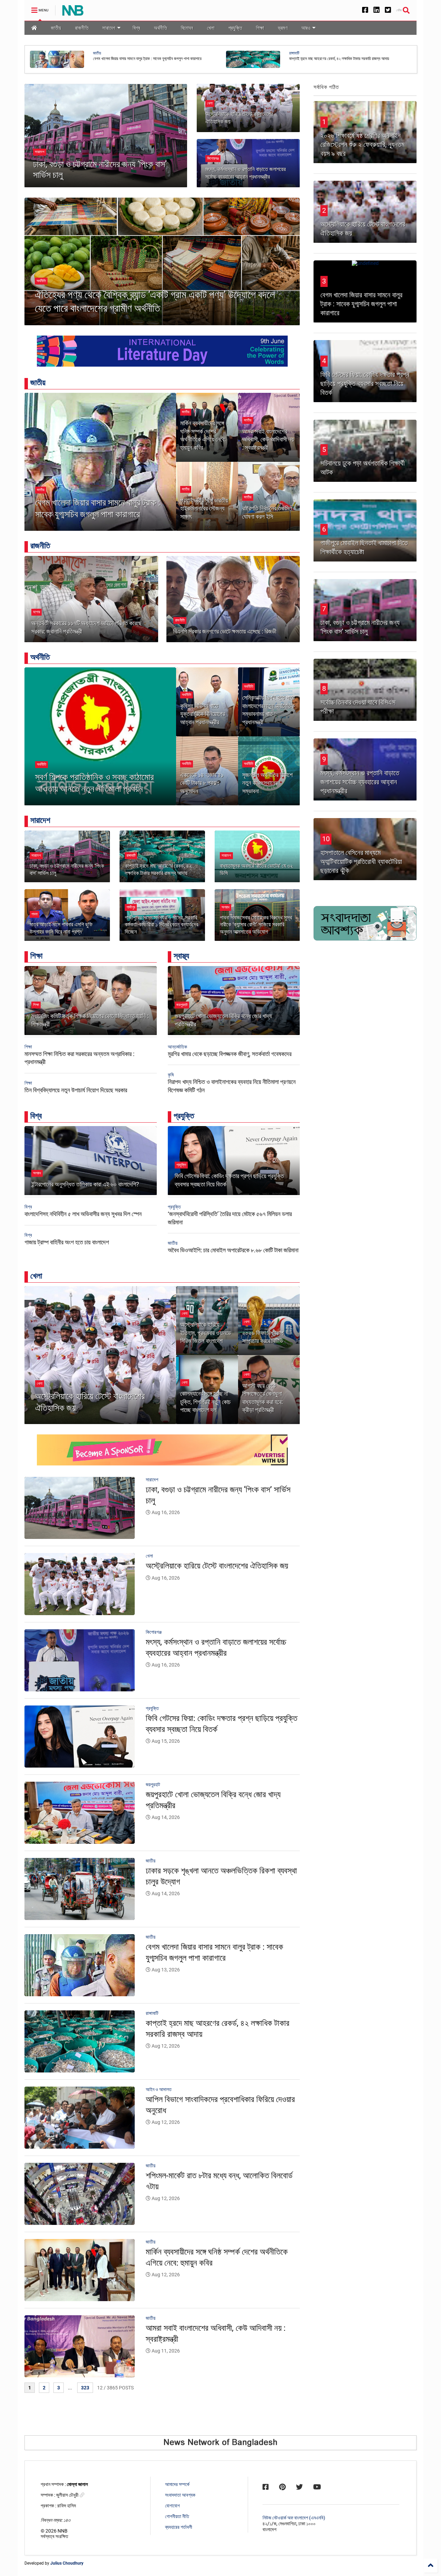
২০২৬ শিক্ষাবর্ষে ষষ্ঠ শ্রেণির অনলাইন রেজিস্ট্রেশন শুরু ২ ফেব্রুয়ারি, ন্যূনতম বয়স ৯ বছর (362, 145)
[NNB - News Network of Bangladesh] (73, 12)
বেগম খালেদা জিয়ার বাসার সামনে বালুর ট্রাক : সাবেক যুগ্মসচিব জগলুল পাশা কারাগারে (98, 508)
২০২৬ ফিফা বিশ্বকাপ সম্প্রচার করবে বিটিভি (263, 1337)
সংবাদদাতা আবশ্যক (180, 2495)
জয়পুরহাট (182, 1005)
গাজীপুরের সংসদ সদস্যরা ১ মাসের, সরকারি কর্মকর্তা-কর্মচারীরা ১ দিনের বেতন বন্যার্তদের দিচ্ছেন (161, 925)
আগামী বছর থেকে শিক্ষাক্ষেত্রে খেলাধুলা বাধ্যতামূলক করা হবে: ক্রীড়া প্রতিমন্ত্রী (263, 1398)
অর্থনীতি (161, 28)
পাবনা (34, 914)
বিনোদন (187, 28)
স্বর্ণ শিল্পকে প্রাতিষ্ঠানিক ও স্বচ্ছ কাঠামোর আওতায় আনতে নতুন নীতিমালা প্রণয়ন (94, 783)
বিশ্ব (136, 28)
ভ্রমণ (283, 28)
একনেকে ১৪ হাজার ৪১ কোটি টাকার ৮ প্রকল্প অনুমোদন (202, 783)
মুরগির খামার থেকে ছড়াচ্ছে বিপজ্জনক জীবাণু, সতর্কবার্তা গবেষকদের (230, 1054)
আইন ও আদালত (104, 53)
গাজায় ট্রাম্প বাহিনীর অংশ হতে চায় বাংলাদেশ (67, 1242)
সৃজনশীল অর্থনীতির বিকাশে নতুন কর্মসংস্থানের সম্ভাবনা (267, 783)
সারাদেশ (109, 28)
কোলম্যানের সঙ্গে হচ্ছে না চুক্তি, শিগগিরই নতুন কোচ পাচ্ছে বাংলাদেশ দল (205, 1402)
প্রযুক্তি (235, 28)
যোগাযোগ (172, 2506)
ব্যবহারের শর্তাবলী (179, 2527)
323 (85, 2388)
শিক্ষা (260, 28)
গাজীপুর (131, 907)
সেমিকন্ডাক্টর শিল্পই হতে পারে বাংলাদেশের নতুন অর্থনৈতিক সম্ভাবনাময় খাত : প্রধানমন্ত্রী (268, 710)
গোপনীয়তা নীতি (177, 2516)
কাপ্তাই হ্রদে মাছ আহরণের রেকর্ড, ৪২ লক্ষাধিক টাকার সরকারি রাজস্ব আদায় (158, 869)
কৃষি (171, 1075)
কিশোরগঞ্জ (213, 158)
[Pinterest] (282, 2487)
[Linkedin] (377, 10)
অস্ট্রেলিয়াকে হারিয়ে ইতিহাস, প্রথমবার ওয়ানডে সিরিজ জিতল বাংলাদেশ (206, 1333)
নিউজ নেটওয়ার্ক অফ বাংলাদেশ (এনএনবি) (294, 2518)
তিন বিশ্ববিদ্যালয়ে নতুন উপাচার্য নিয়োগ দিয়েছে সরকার (76, 1090)
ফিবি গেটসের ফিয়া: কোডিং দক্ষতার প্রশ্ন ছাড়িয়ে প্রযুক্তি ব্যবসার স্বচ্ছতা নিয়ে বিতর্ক (365, 384)
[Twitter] (388, 10)
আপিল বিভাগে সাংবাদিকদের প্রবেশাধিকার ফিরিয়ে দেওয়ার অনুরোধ (135, 59)
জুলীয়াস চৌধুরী (68, 2495)
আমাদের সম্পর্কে (177, 2484)
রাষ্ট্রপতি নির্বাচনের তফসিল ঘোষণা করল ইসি (267, 512)
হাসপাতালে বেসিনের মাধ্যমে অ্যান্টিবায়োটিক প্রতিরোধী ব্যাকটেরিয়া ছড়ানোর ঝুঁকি (361, 862)
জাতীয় (56, 28)
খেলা (211, 28)
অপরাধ (225, 907)
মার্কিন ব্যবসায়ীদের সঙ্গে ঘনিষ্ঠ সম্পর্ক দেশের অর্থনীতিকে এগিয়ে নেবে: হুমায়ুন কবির (203, 435)
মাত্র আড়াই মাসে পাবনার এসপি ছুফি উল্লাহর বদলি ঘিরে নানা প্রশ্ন (61, 928)
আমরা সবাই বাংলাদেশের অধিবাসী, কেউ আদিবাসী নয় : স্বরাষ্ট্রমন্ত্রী (268, 439)
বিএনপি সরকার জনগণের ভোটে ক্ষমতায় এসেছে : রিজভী (225, 631)
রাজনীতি (82, 28)
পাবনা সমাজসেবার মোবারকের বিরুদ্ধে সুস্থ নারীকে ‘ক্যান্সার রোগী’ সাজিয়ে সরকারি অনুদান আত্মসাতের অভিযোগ (256, 925)
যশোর (37, 612)
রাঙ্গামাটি (131, 856)
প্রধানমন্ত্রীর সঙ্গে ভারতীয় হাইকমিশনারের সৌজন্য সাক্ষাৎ (204, 508)
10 (326, 839)
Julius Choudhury (67, 2563)
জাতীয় (293, 53)
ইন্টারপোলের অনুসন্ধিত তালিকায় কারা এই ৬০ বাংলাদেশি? (85, 1184)
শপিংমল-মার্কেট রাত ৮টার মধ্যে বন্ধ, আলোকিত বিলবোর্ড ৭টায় (329, 59)
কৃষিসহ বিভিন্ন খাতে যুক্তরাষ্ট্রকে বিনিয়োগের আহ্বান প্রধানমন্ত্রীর (203, 714)
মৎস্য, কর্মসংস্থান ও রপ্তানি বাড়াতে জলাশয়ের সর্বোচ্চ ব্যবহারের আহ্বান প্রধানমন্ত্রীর (360, 782)
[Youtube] (317, 2487)
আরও (306, 28)
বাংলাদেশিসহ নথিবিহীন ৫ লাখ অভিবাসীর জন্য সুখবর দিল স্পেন (83, 1214)
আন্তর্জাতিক (177, 1047)
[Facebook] (365, 10)
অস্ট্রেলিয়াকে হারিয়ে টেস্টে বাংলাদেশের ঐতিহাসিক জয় (90, 1402)
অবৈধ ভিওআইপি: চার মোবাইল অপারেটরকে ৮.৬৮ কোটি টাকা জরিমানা (233, 1250)
